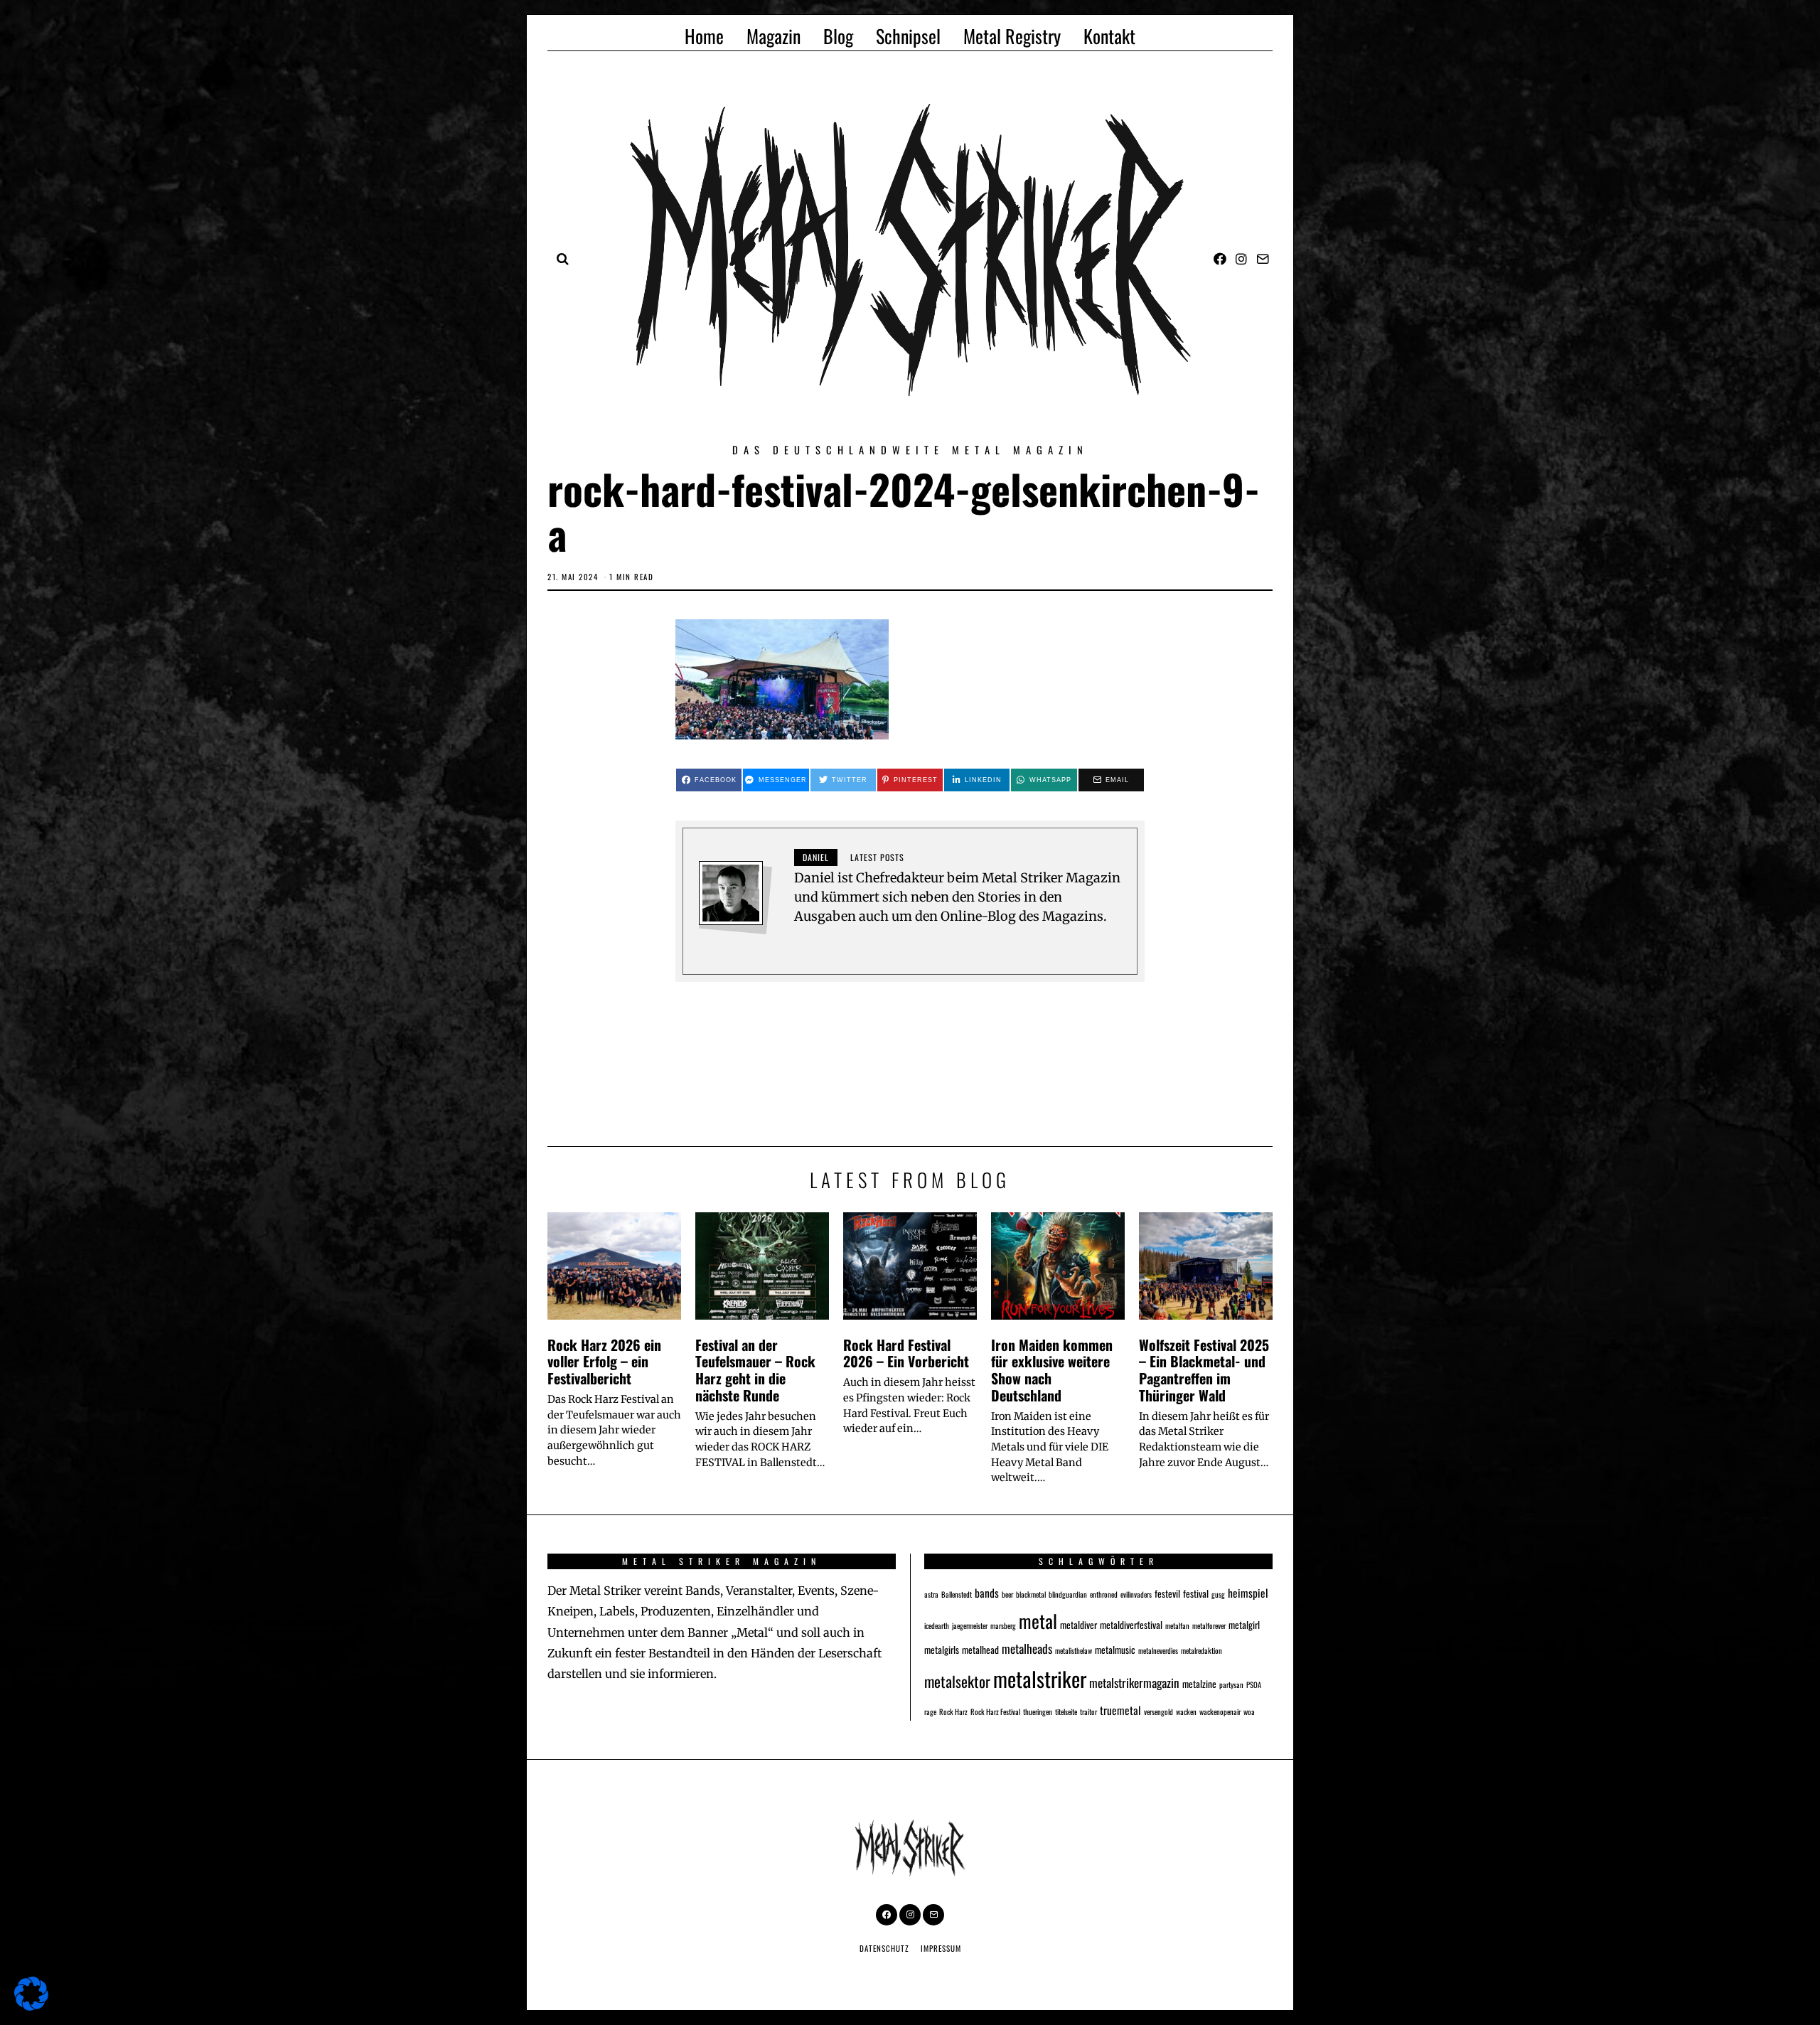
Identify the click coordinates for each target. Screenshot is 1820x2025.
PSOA (1254, 1684)
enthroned (1104, 1594)
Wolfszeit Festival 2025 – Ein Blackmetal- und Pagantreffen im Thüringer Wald (1204, 1370)
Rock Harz (953, 1711)
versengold (1158, 1711)
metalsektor (957, 1681)
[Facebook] (1220, 259)
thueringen (1038, 1711)
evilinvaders (1136, 1594)
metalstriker (1040, 1678)
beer (1007, 1594)
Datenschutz (884, 1948)
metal (1038, 1620)
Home (704, 36)
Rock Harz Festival (995, 1711)
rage (930, 1711)
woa (1249, 1711)
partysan (1231, 1684)
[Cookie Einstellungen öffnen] (31, 2006)
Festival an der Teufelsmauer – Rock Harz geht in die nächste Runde (755, 1370)
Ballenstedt (957, 1594)
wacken (1186, 1711)
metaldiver (1078, 1625)
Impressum (941, 1948)
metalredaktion (1201, 1650)
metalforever (1209, 1625)
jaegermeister (970, 1625)
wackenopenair (1220, 1711)
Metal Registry (1012, 36)
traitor (1088, 1711)
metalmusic (1115, 1650)
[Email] (1263, 259)
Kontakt (1109, 36)
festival (1196, 1593)
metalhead (980, 1650)
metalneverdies (1158, 1650)
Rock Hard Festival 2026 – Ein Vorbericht (906, 1353)
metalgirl (1244, 1625)
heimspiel (1248, 1592)
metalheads (1027, 1649)
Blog (838, 36)
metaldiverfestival (1131, 1625)
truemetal (1120, 1710)
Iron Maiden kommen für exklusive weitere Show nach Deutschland (1052, 1370)
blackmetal (1031, 1594)
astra (931, 1594)
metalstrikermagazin (1134, 1683)
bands (987, 1592)
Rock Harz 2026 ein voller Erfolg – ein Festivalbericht (604, 1362)
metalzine (1199, 1684)
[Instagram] (1241, 259)
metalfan (1177, 1625)
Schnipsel (908, 36)
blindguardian (1068, 1594)
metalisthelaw (1074, 1650)
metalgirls (942, 1650)
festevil (1167, 1593)
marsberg (1003, 1625)
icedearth (937, 1625)
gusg (1218, 1594)
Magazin (773, 36)
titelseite (1066, 1711)
